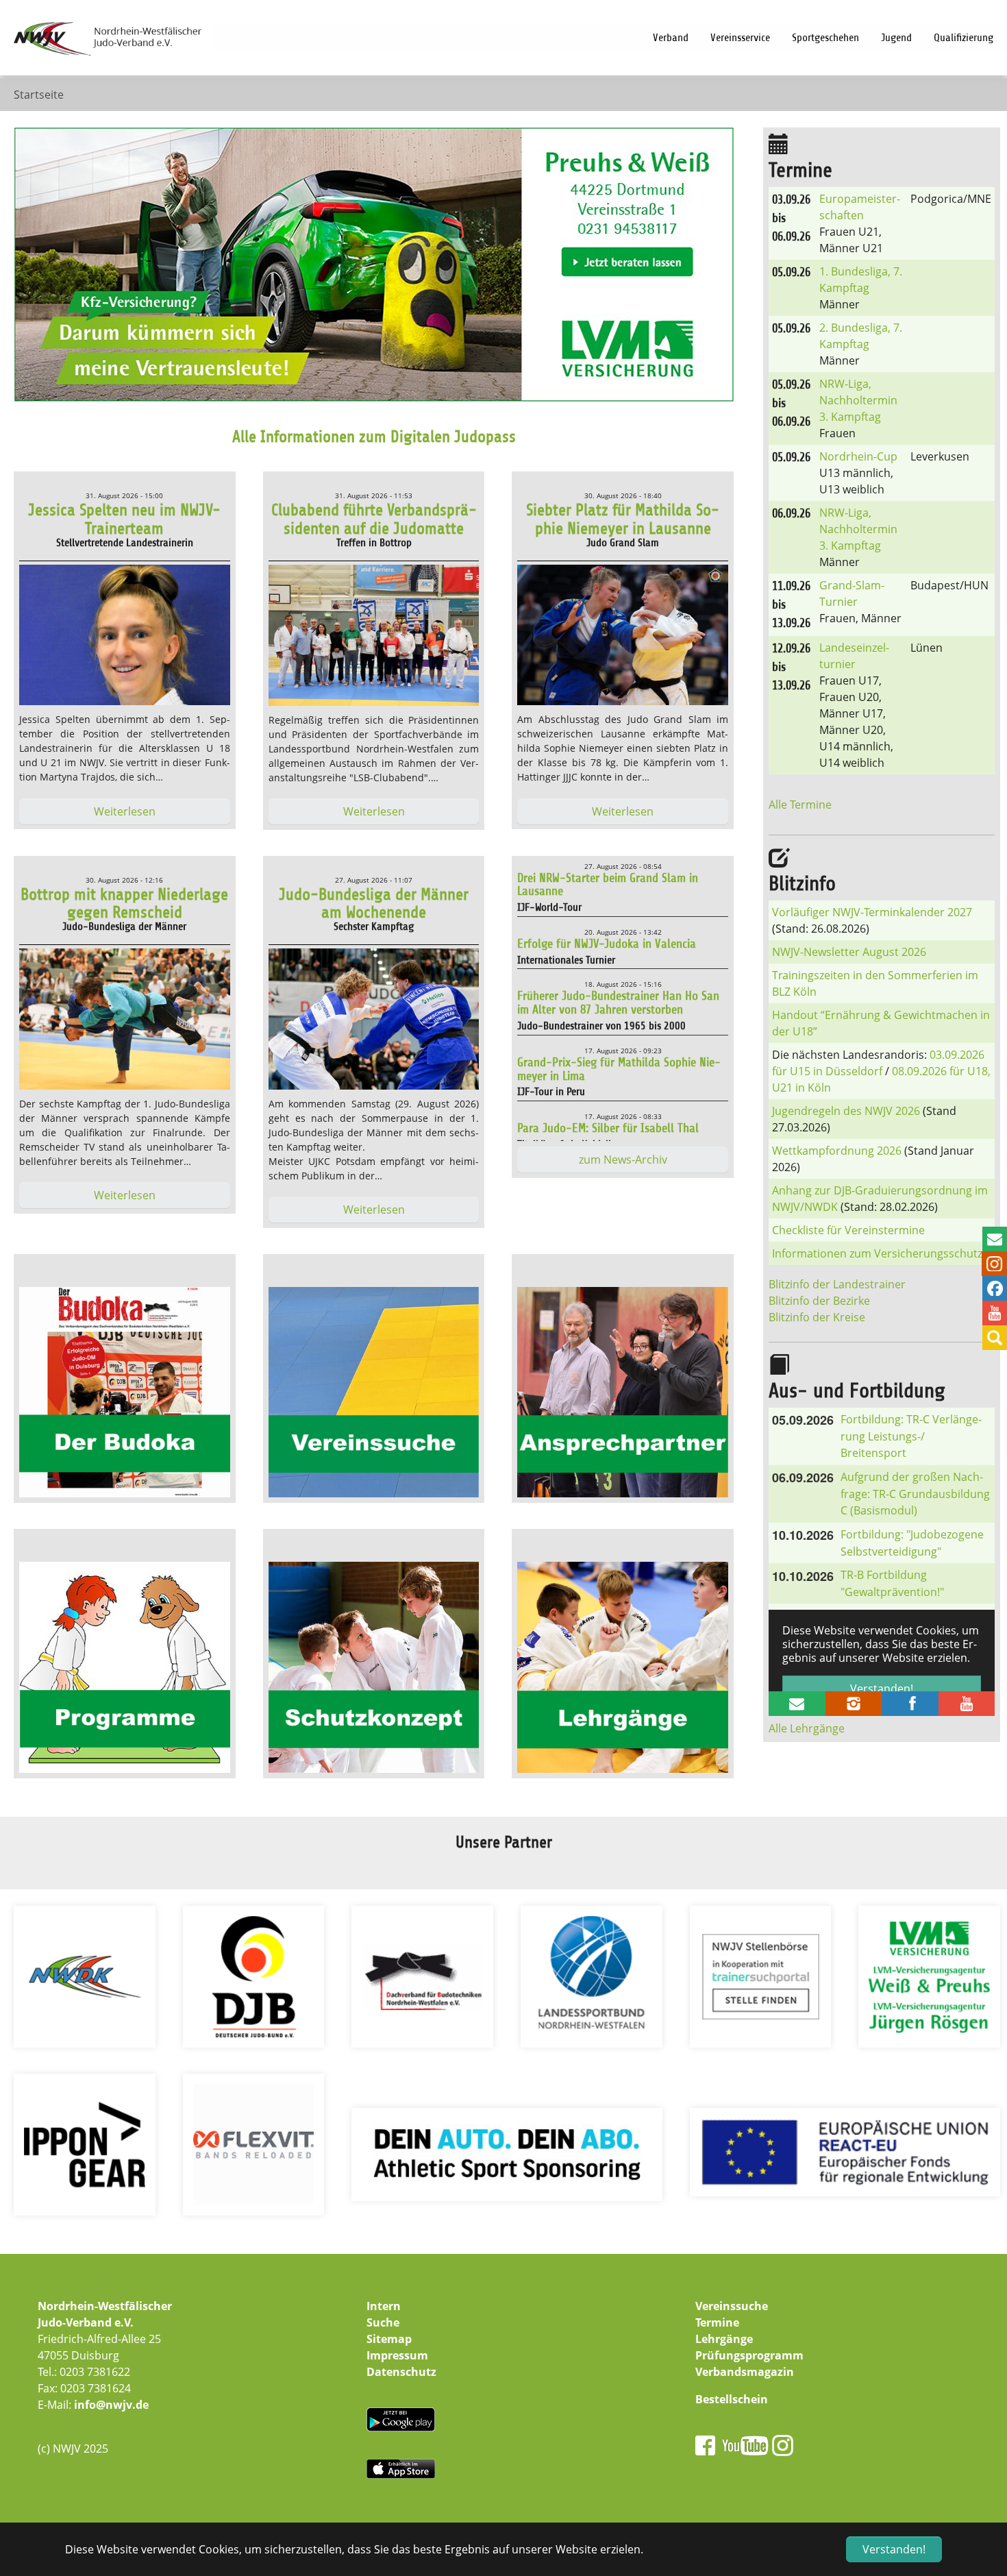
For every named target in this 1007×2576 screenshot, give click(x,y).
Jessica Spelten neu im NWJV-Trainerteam (124, 519)
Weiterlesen (125, 811)
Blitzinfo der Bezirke (819, 1301)
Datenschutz (401, 2372)
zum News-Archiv (623, 1160)
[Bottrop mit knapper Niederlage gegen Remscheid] (125, 1021)
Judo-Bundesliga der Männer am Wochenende (374, 903)
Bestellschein (732, 2399)
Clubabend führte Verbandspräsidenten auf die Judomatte (374, 519)
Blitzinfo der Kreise (817, 1317)
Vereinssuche (732, 2306)
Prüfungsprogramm (749, 2355)
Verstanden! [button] (894, 2549)
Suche (383, 2322)
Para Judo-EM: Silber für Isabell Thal (608, 1128)
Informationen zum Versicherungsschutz (877, 1253)
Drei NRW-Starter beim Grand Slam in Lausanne (608, 885)
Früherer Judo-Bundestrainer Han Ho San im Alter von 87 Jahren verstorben (618, 1003)
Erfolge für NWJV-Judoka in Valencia (607, 944)
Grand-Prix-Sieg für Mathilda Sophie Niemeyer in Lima (619, 1069)
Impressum (397, 2355)
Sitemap (389, 2339)
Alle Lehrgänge (807, 1728)
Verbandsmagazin (745, 2372)
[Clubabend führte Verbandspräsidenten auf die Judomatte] (374, 637)
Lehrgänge (724, 2339)
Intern (384, 2306)
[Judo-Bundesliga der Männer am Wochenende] (374, 1021)
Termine (717, 2322)
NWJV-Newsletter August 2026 (849, 952)
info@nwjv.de (111, 2405)
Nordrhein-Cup (858, 456)
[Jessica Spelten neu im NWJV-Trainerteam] (125, 637)
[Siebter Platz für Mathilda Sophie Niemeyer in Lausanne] (623, 637)
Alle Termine (800, 805)
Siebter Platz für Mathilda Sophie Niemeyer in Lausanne (623, 519)
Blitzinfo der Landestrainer (837, 1284)
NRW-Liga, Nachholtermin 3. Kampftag (858, 400)
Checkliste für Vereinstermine (848, 1230)
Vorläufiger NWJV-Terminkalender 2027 (872, 912)
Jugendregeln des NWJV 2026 (846, 1111)
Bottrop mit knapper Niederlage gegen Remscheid (124, 903)
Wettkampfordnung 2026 (837, 1151)
